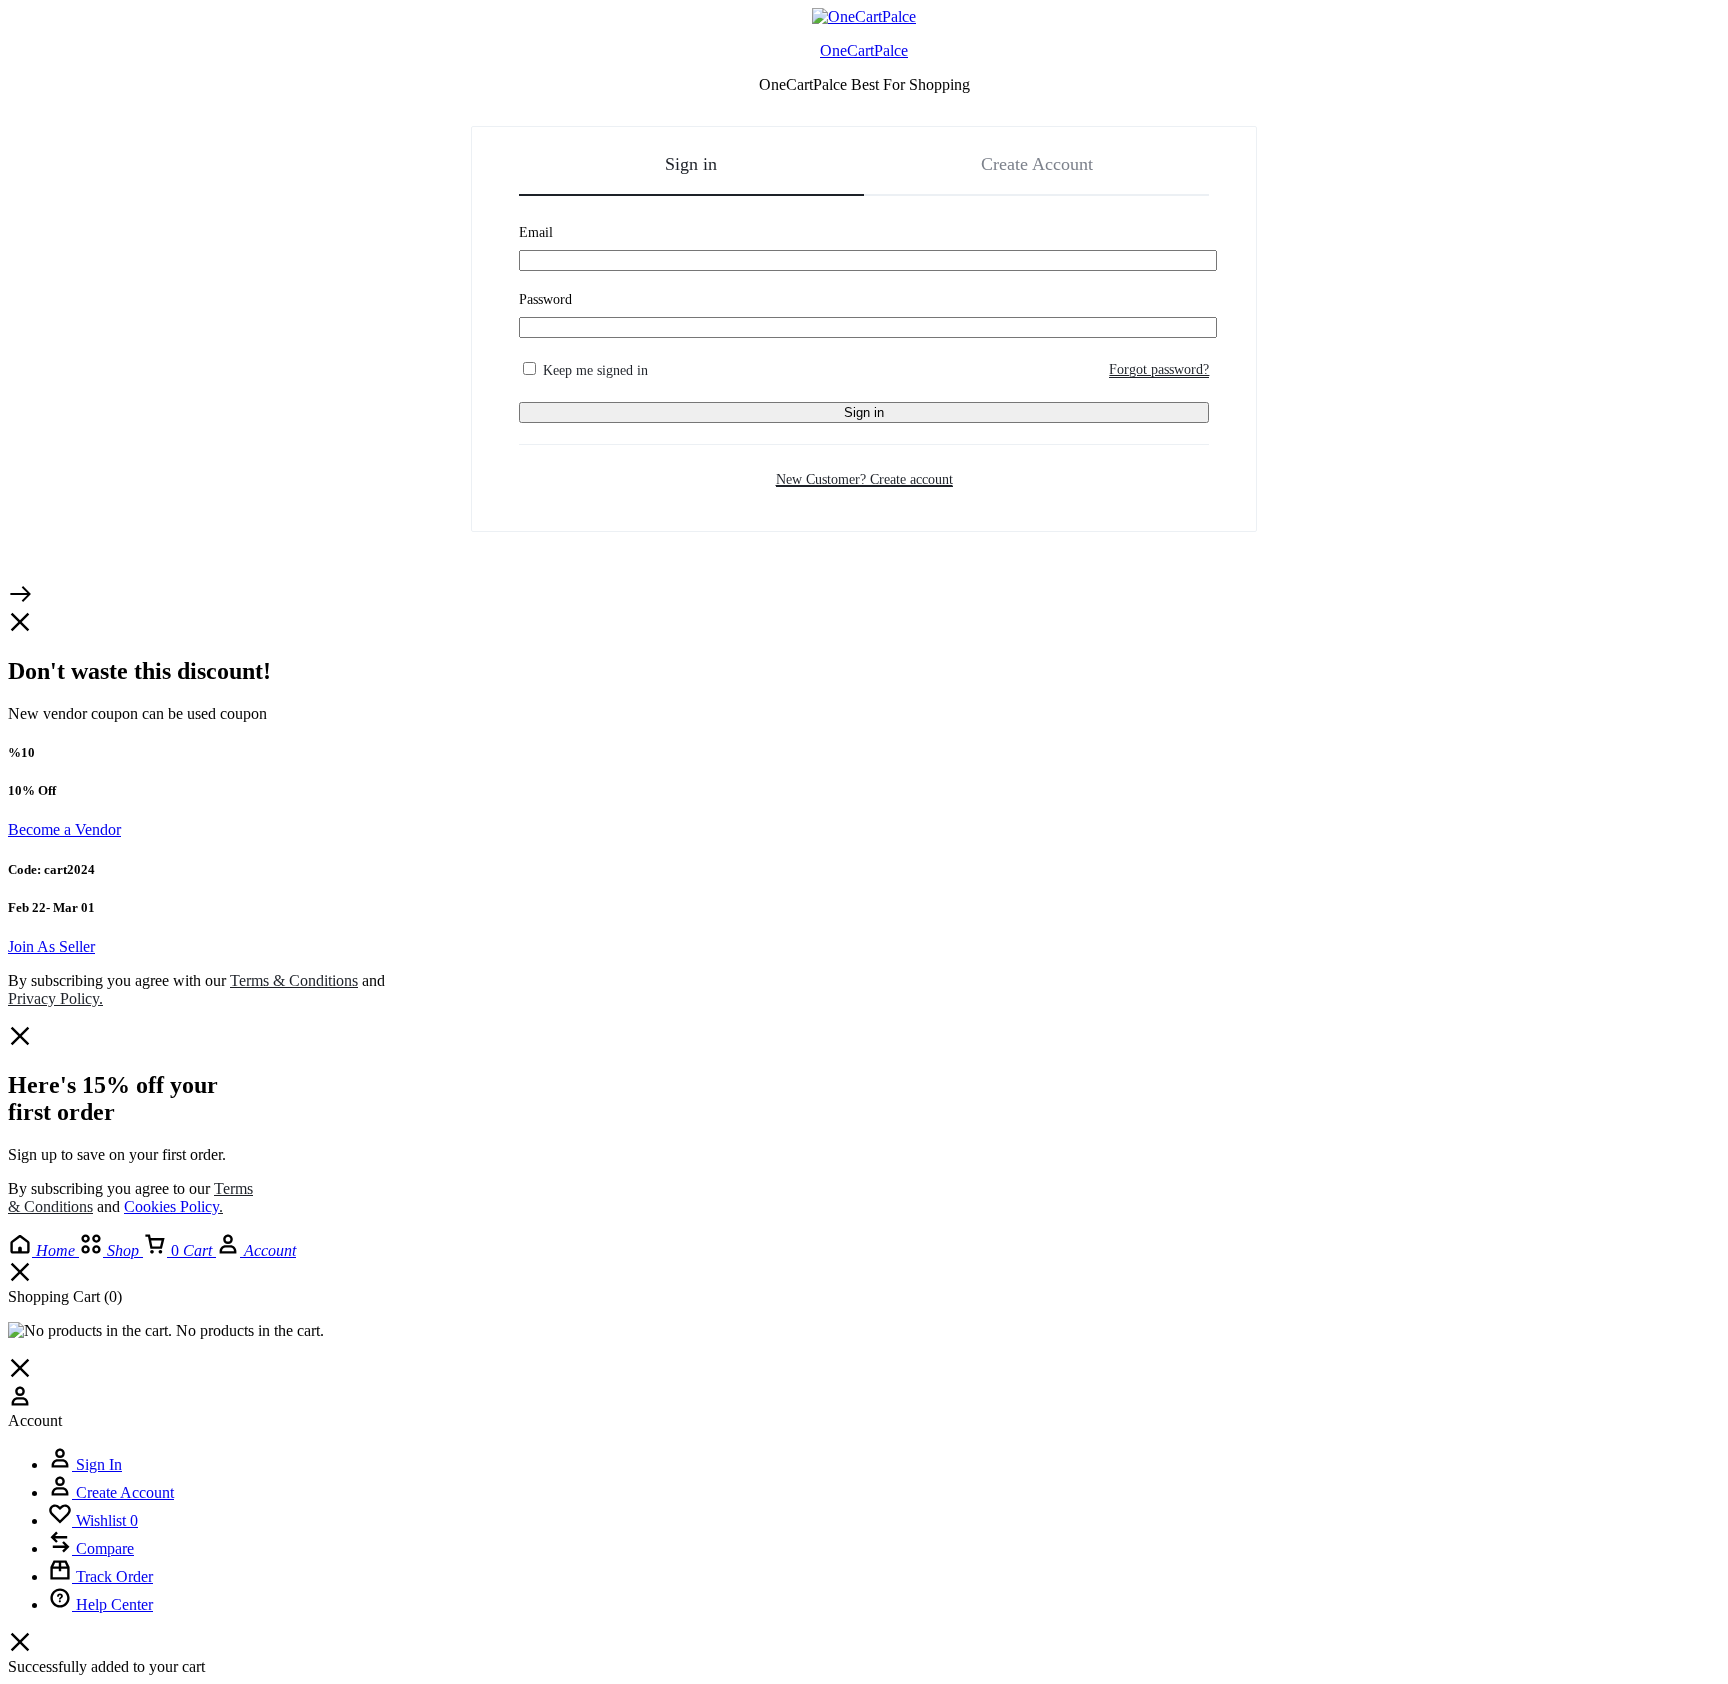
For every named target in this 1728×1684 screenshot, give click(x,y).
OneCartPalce (864, 50)
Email (536, 232)
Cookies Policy (171, 1206)
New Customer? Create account (864, 479)
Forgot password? (1159, 369)
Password (545, 299)
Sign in (864, 412)
